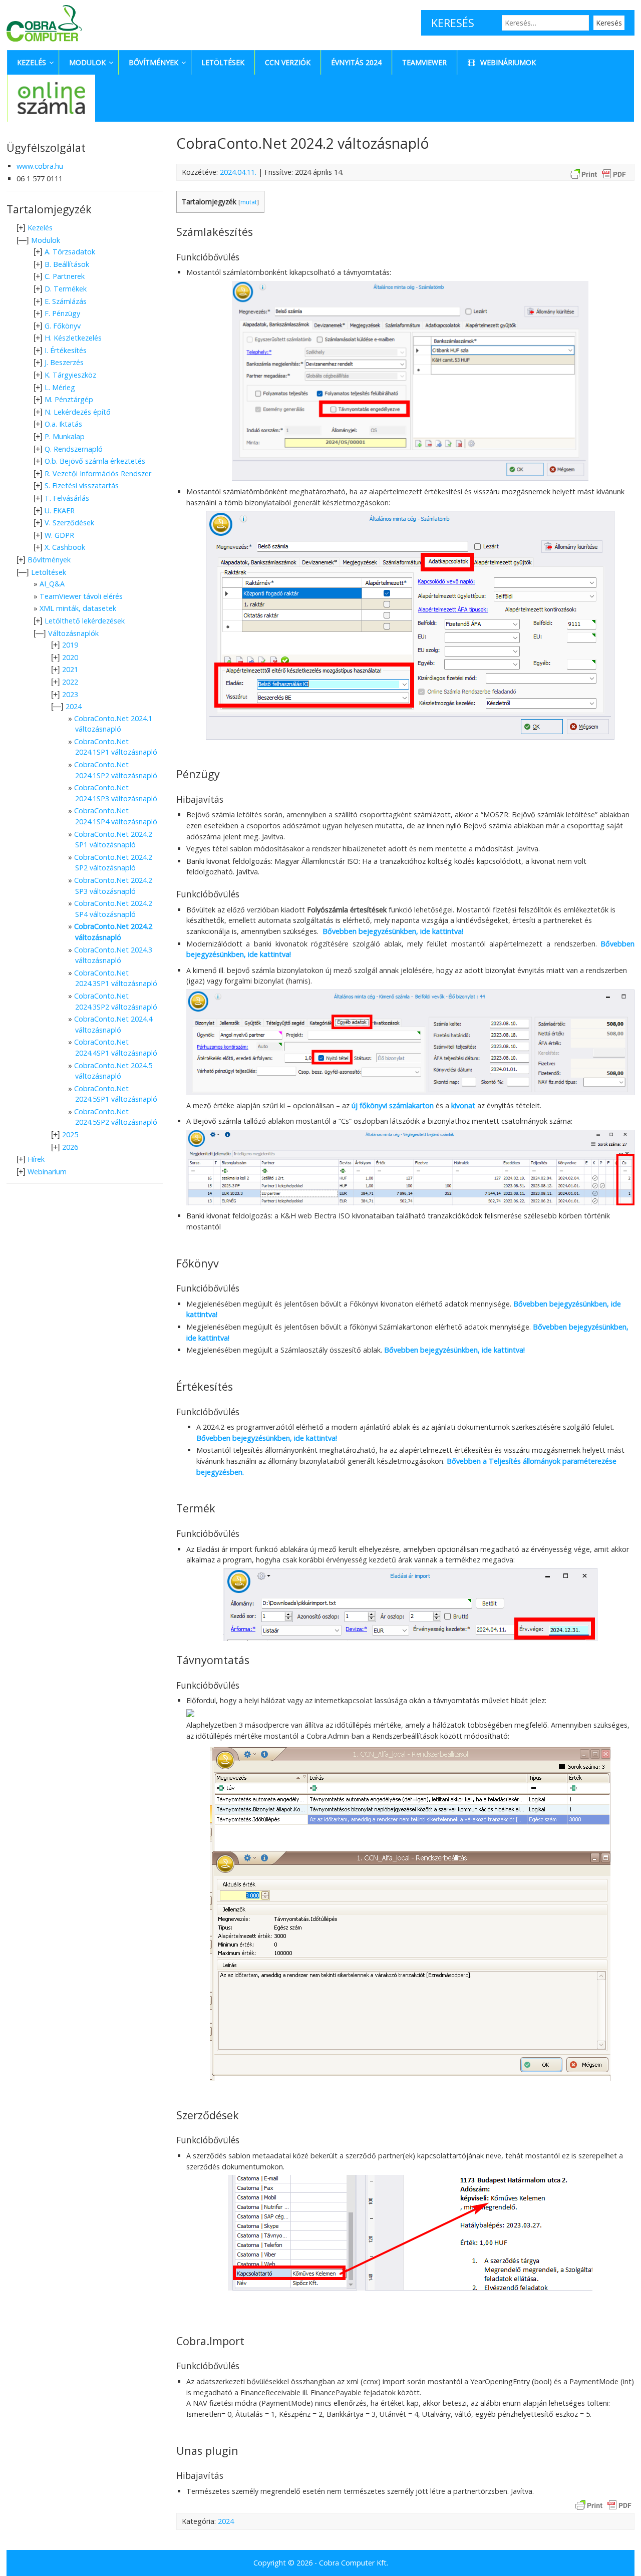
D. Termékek (66, 289)
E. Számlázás (66, 301)
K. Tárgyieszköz (70, 375)
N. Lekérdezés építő (78, 412)
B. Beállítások (67, 264)
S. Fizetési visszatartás (82, 486)
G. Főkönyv (63, 326)
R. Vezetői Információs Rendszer (98, 473)
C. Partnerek (65, 276)
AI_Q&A (52, 584)
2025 (70, 1135)
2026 (70, 1147)
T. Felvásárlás (67, 498)
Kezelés (40, 228)
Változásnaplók (73, 633)
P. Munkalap (65, 436)
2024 (226, 2521)
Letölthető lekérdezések (85, 621)
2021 (70, 669)
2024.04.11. (238, 172)
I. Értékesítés (66, 350)
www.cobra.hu (40, 166)
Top (617, 2552)
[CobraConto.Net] (44, 44)
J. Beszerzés (64, 362)
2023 (70, 694)
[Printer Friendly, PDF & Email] (598, 174)
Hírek (36, 1159)
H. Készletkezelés (73, 338)
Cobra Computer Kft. (354, 2563)
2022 (70, 682)
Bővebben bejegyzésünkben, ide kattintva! (394, 931)
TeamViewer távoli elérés (81, 596)
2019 (70, 645)
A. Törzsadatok (70, 252)
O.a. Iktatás (63, 424)
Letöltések (49, 572)
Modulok (46, 240)
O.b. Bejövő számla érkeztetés (95, 461)
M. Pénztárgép (69, 399)
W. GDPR (59, 535)
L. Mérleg (60, 387)
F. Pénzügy (62, 313)
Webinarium (47, 1172)
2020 (70, 657)
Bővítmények (49, 560)
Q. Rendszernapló (74, 449)
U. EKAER (60, 511)
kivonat (463, 1105)
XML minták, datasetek (78, 608)
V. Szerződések (69, 523)
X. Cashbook (65, 547)
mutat (249, 202)
